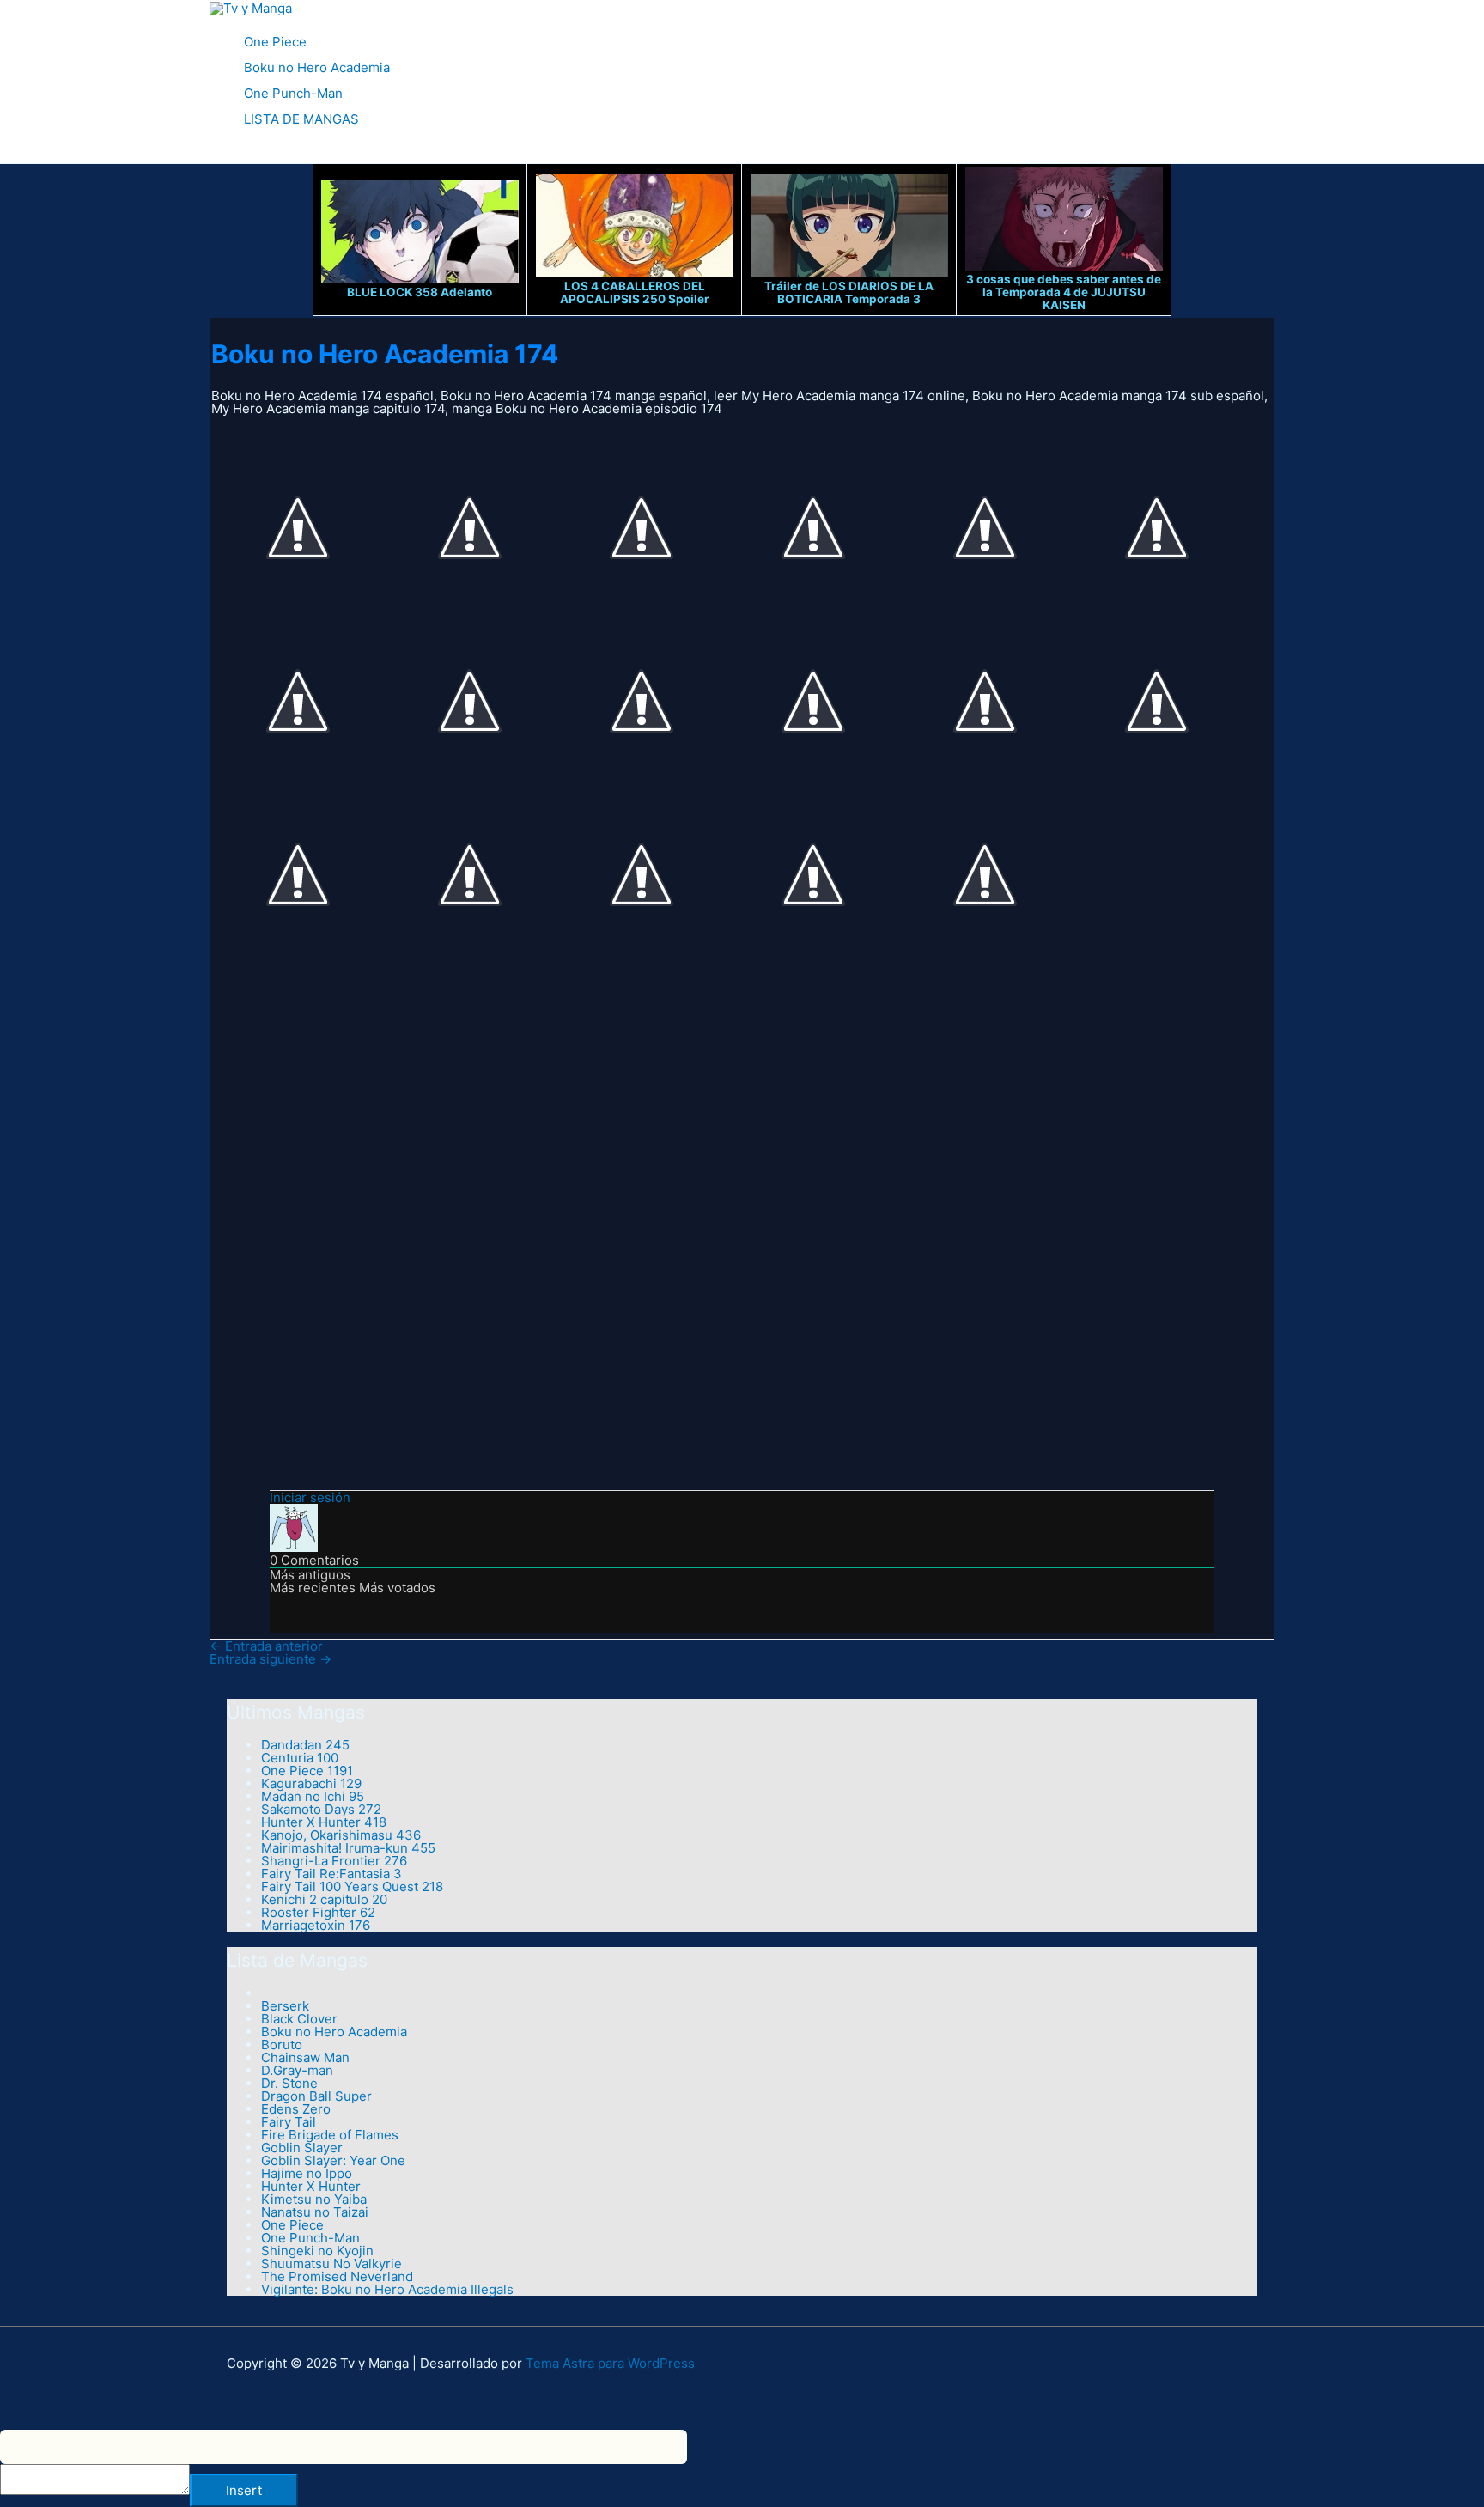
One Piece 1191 (307, 1771)
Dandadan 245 (305, 1745)
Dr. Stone (289, 2083)
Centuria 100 (300, 1758)
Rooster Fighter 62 (318, 1912)
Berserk (285, 2006)
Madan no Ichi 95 (313, 1796)
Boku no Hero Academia (317, 67)
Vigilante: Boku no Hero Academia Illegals (387, 2289)
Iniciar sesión (310, 1497)
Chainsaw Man (305, 2057)
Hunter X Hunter (311, 2186)
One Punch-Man (293, 93)
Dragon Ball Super (316, 2096)
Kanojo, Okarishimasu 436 (341, 1835)
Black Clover (299, 2019)
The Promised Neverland (337, 2276)
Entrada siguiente (271, 1659)
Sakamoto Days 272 (321, 1809)
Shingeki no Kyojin (317, 2251)
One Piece (275, 42)
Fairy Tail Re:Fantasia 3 (331, 1874)
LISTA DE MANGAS (301, 119)
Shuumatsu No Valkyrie (331, 2264)
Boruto (282, 2045)
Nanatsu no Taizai (315, 2212)
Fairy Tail (289, 2122)
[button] (216, 154)
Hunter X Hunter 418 (324, 1822)
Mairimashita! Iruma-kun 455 (348, 1848)
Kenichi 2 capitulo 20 (324, 1899)
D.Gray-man (297, 2070)
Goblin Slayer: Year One (333, 2160)
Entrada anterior (266, 1646)
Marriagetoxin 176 (316, 1925)
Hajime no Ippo (307, 2173)
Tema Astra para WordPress (610, 2363)
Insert (244, 2490)
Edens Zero (296, 2109)
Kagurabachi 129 (311, 1783)
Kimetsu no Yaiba (314, 2199)
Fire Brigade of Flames (330, 2135)
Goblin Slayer (302, 2148)
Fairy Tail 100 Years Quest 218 (352, 1886)
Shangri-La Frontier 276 (334, 1861)
